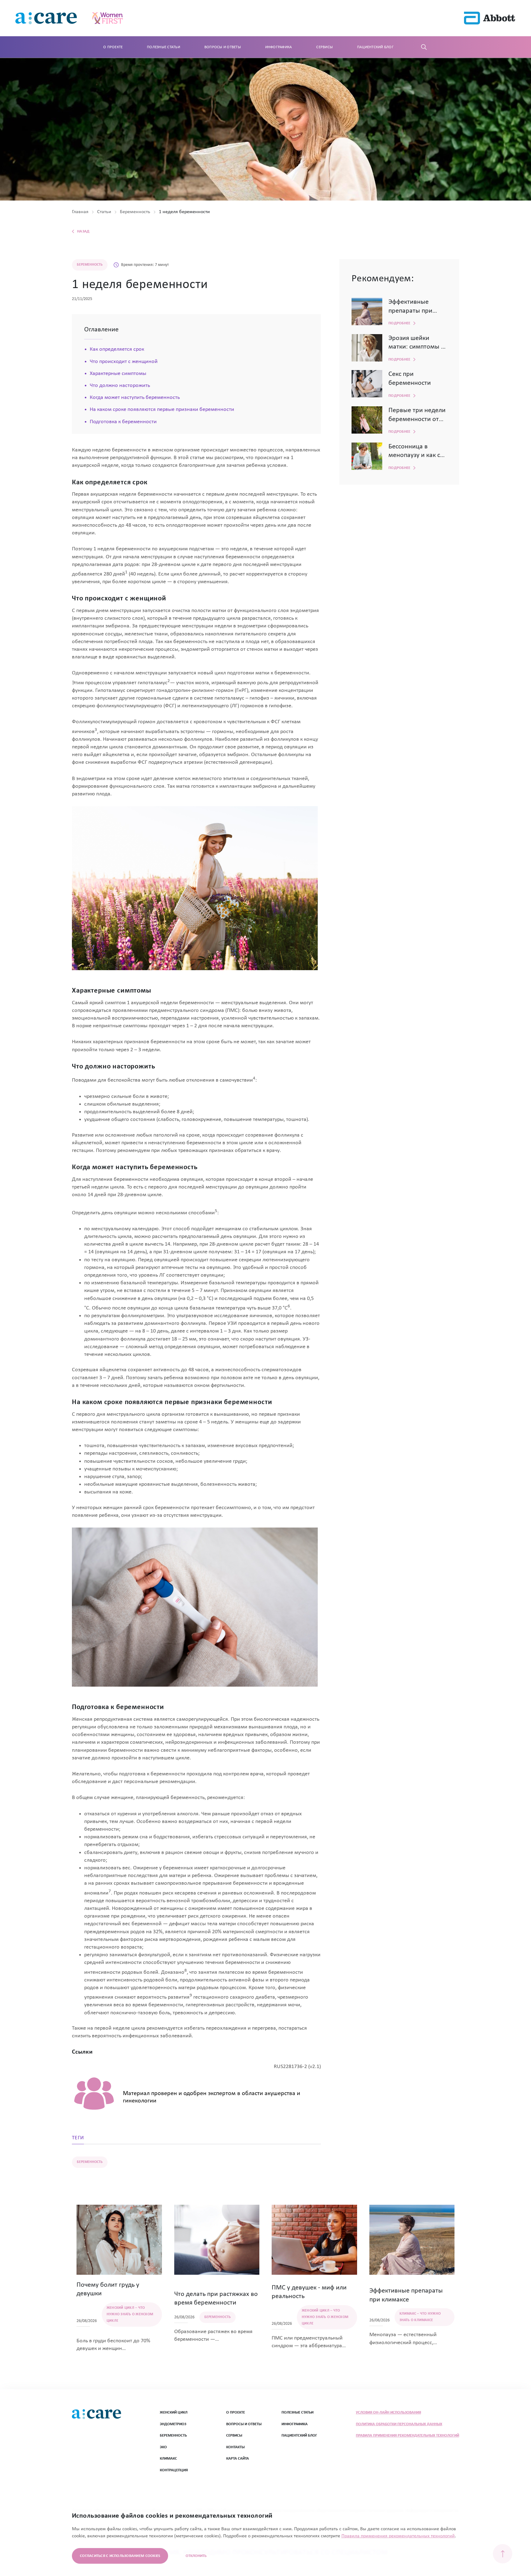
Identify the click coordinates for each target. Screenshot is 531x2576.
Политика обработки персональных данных (399, 2424)
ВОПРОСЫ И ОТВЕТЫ (244, 2424)
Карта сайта (238, 2459)
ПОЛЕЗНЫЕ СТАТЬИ (297, 2412)
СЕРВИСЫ (234, 2435)
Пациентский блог (375, 47)
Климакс (168, 2459)
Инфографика (279, 47)
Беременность (173, 2435)
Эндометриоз (173, 2424)
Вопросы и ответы (223, 47)
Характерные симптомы (118, 374)
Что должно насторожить (120, 386)
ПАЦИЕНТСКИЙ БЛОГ (299, 2435)
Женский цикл (174, 2412)
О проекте (113, 47)
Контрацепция (174, 2470)
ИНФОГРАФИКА (295, 2424)
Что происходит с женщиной (124, 362)
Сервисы (324, 47)
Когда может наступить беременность (135, 398)
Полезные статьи (163, 47)
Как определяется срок (117, 349)
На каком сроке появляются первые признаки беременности (162, 410)
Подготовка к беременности (123, 422)
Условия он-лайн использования (388, 2412)
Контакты (235, 2447)
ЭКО (163, 2447)
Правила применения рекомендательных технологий (407, 2435)
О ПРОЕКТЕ (236, 2412)
